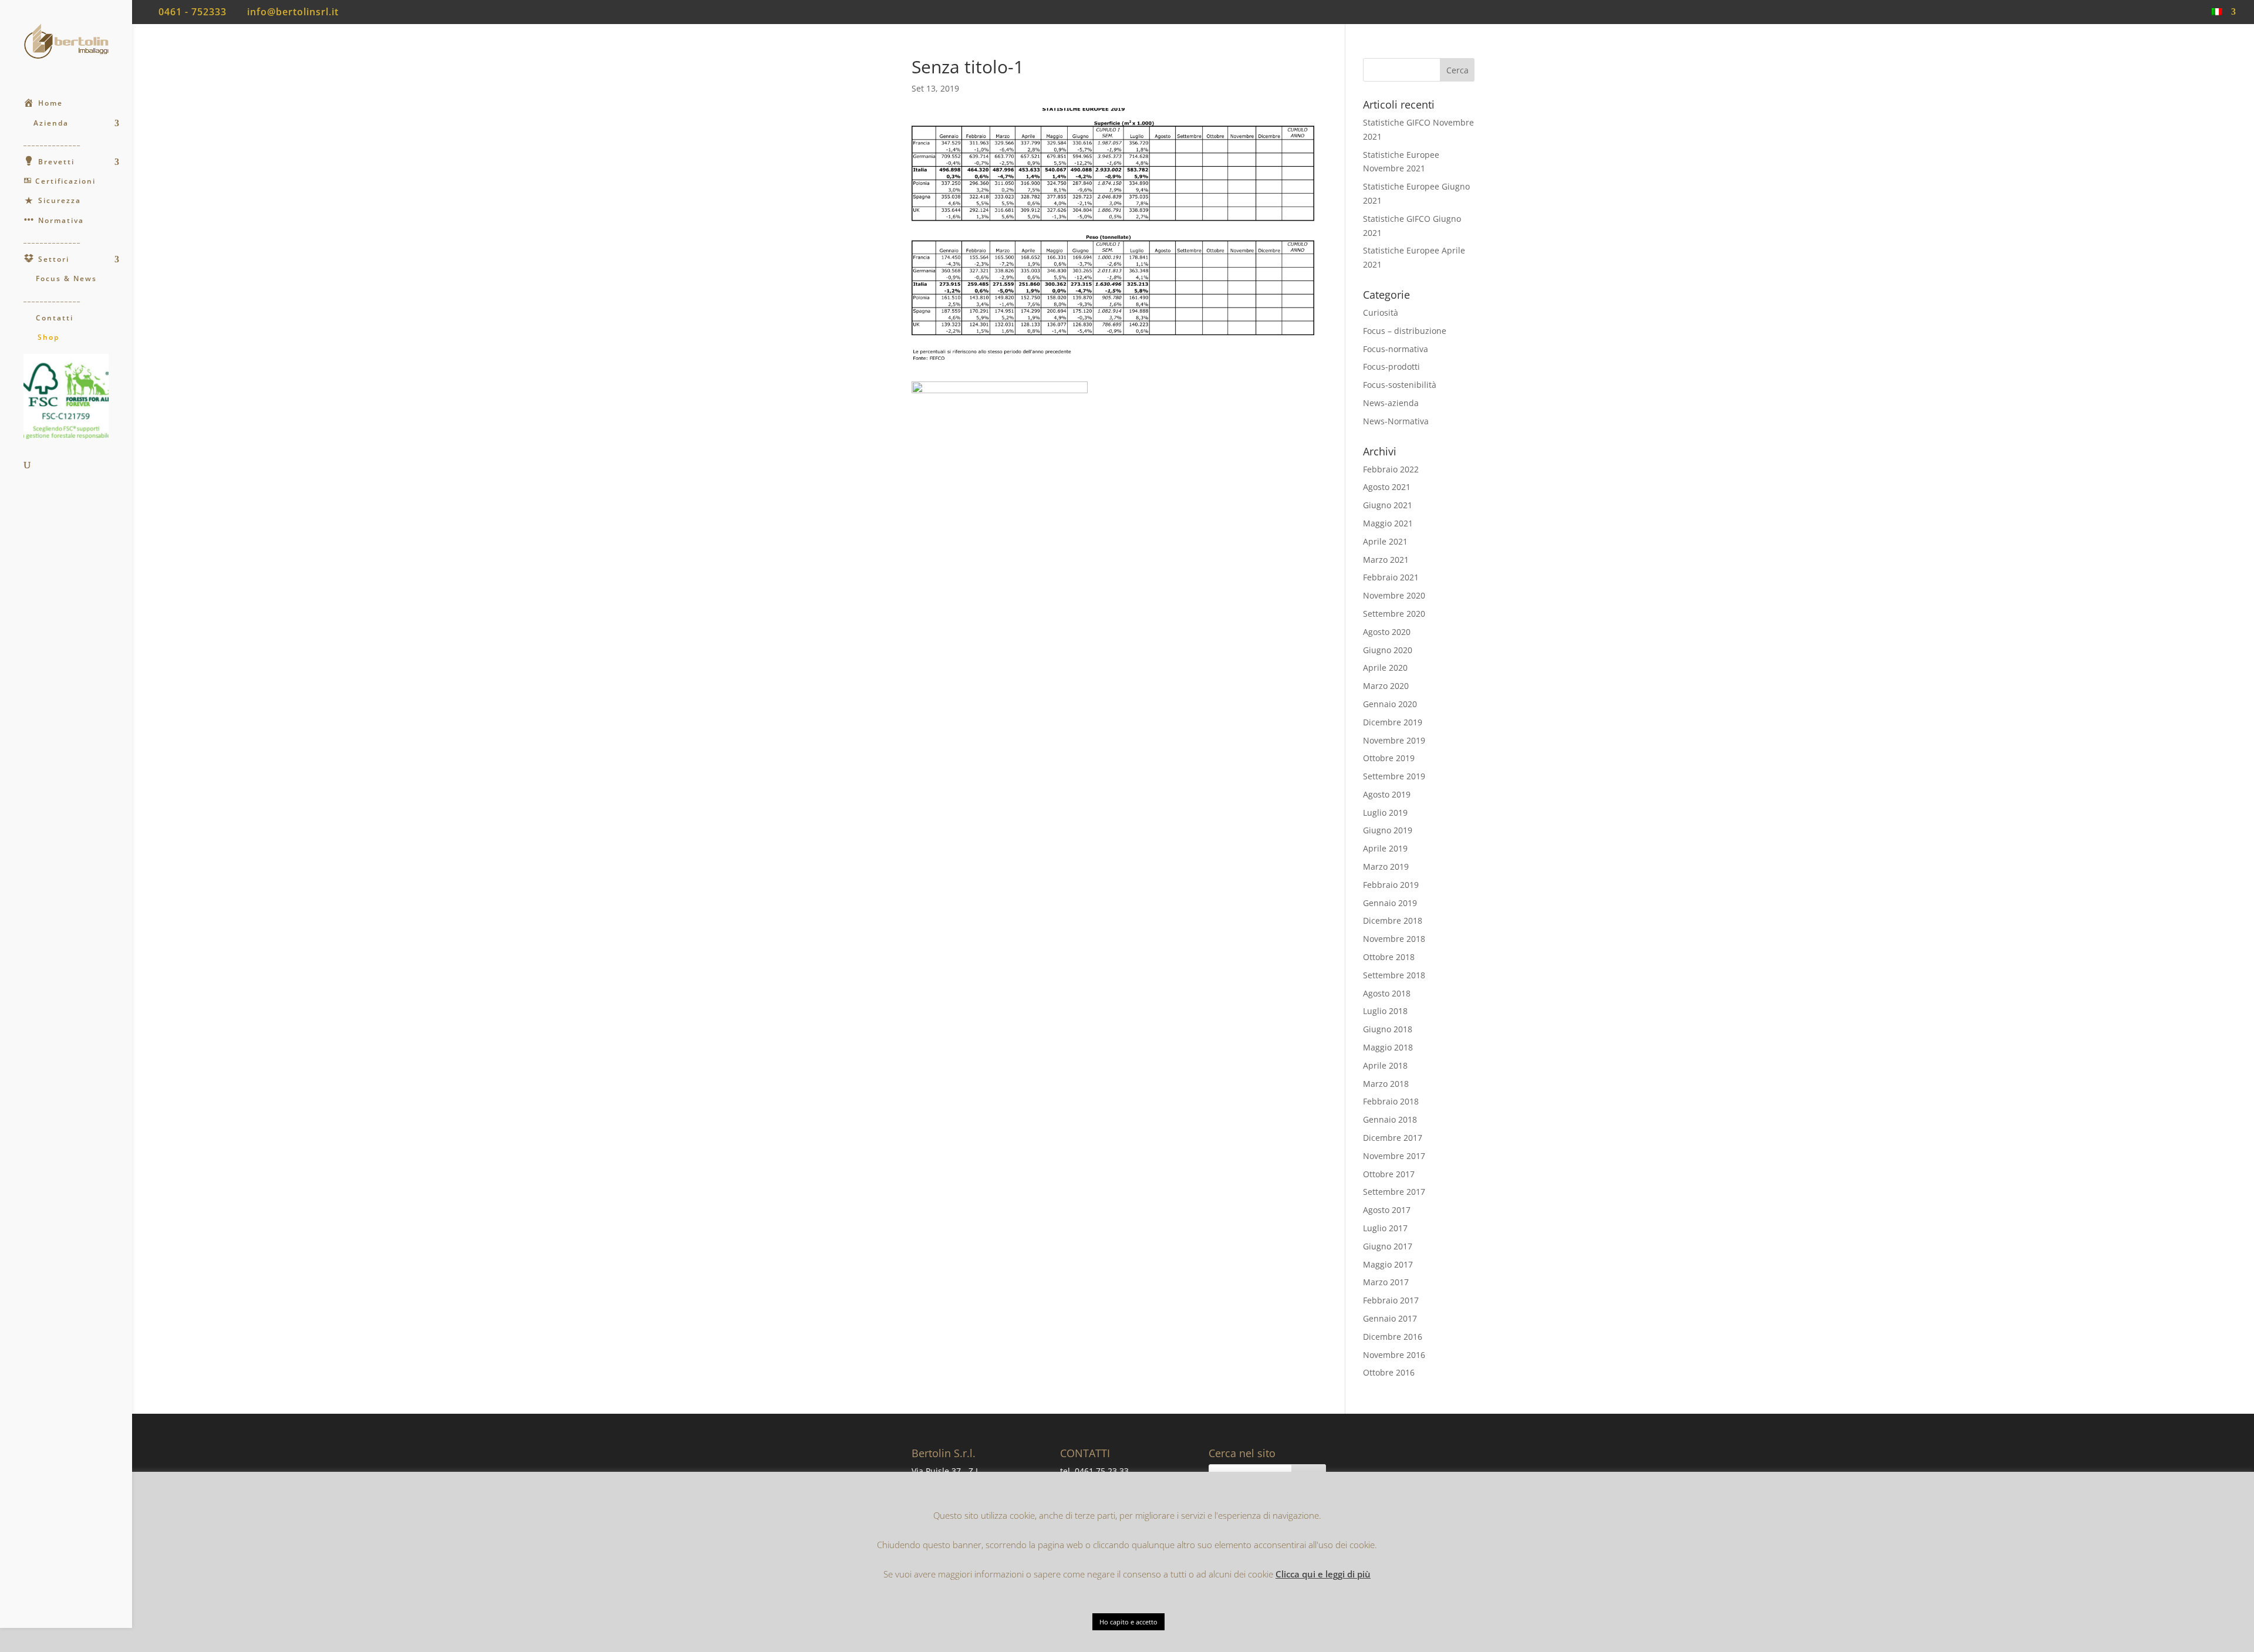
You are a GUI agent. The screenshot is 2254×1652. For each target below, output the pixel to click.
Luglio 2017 (1385, 1228)
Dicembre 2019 (1393, 722)
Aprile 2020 (1385, 668)
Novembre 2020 (1394, 595)
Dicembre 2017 (1393, 1138)
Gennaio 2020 (1390, 704)
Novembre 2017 (1394, 1156)
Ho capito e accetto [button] (1128, 1622)
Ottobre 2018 (1389, 957)
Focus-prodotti (1391, 366)
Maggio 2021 (1388, 523)
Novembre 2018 (1394, 939)
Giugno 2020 (1388, 650)
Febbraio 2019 (1391, 885)
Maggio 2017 (1388, 1264)
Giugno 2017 (1388, 1246)
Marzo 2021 (1386, 560)
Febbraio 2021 (1391, 577)
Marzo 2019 (1386, 866)
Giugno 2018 (1388, 1029)
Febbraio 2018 (1391, 1101)
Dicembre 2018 (1393, 920)
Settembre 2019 (1394, 776)
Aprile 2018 (1385, 1065)
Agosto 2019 (1387, 794)
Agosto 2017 (1387, 1210)
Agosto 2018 (1387, 993)
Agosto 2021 (1387, 487)
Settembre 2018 (1394, 975)
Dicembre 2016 (1393, 1337)
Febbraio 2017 (1391, 1300)
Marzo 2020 (1386, 686)
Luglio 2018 (1385, 1011)
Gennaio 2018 (1390, 1119)
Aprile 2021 (1385, 541)
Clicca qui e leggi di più (1323, 1574)
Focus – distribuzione (1405, 331)
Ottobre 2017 (1389, 1174)
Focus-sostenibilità (1400, 385)
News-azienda (1391, 403)
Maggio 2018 (1388, 1047)
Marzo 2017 (1386, 1282)
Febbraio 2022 (1391, 469)
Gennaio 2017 (1390, 1318)
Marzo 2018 (1386, 1084)
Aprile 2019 (1385, 848)
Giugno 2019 (1388, 830)
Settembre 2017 (1394, 1192)
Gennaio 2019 (1390, 903)
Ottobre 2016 (1389, 1372)
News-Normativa (1396, 421)
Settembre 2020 (1394, 614)
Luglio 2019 (1385, 813)
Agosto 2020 (1387, 632)
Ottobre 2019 (1389, 758)
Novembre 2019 (1394, 740)
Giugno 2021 (1388, 505)
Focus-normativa (1396, 349)
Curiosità (1381, 313)
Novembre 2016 (1394, 1355)
